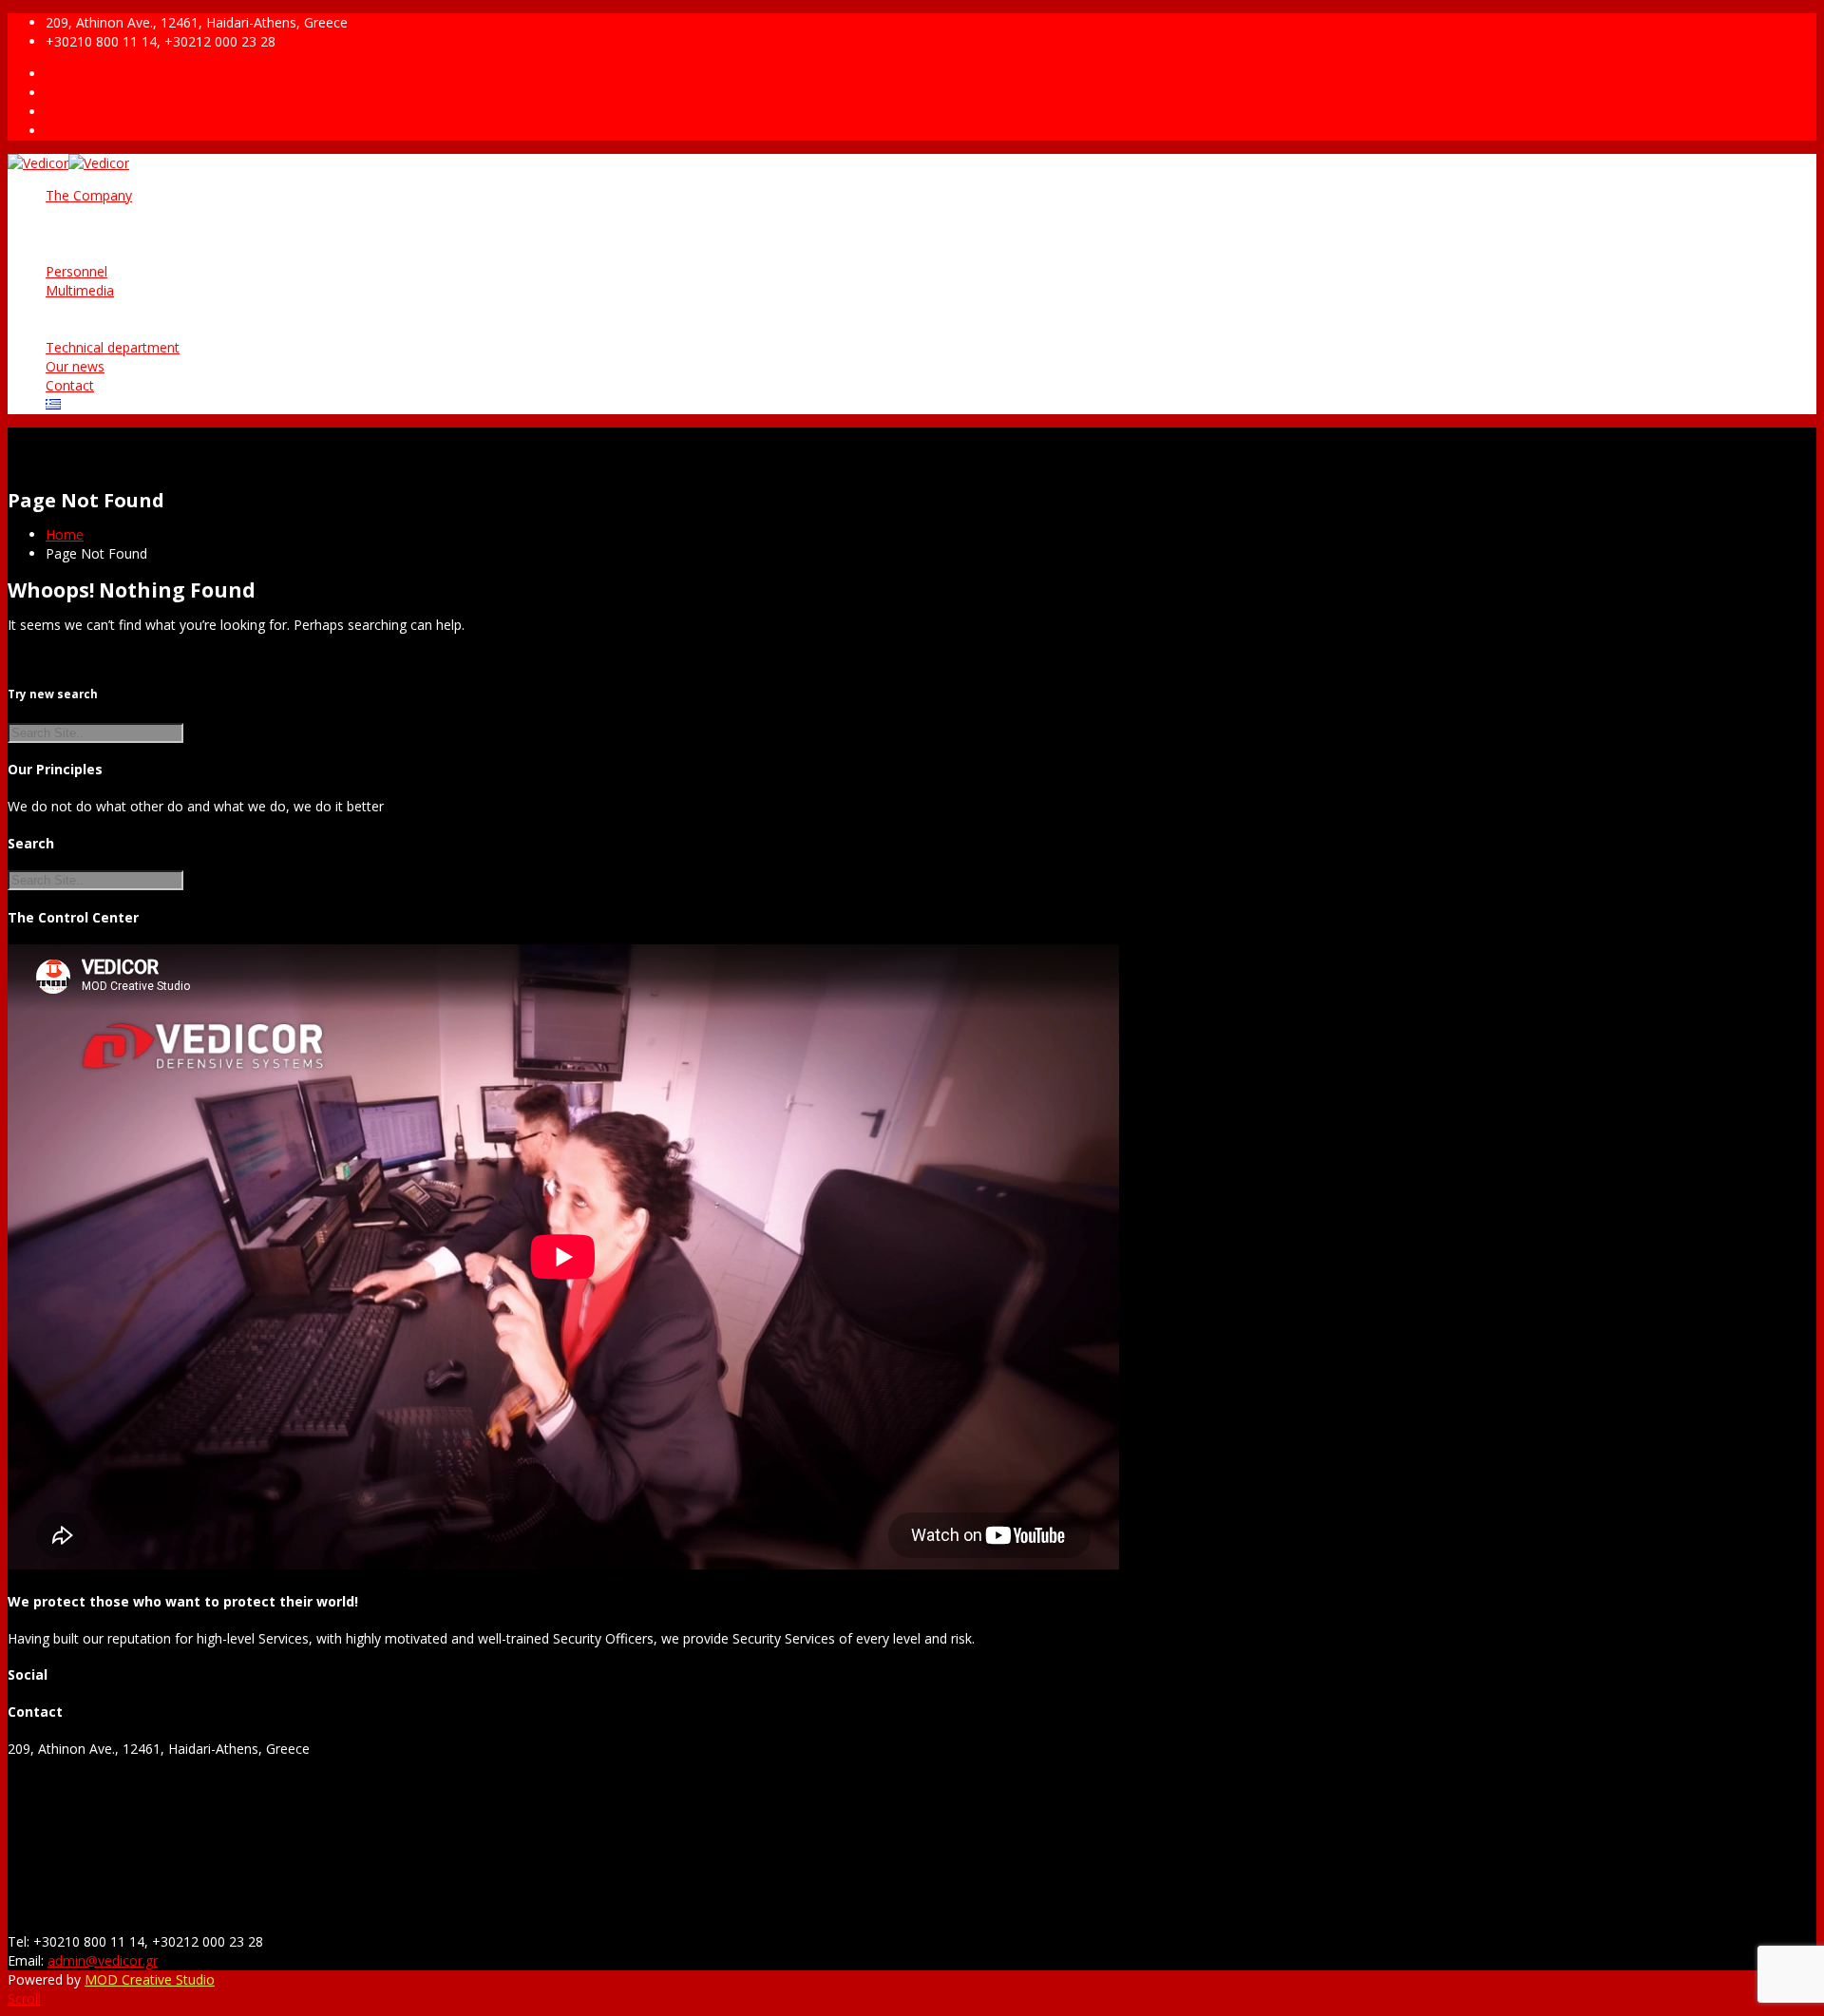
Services (108, 233)
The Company (89, 195)
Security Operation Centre (163, 252)
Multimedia (80, 290)
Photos (105, 309)
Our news (75, 366)
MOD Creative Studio (150, 1979)
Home (65, 534)
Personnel (76, 271)
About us (111, 214)
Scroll (24, 1998)
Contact (70, 385)
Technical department (113, 347)
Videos (104, 328)
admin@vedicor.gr (103, 1960)
